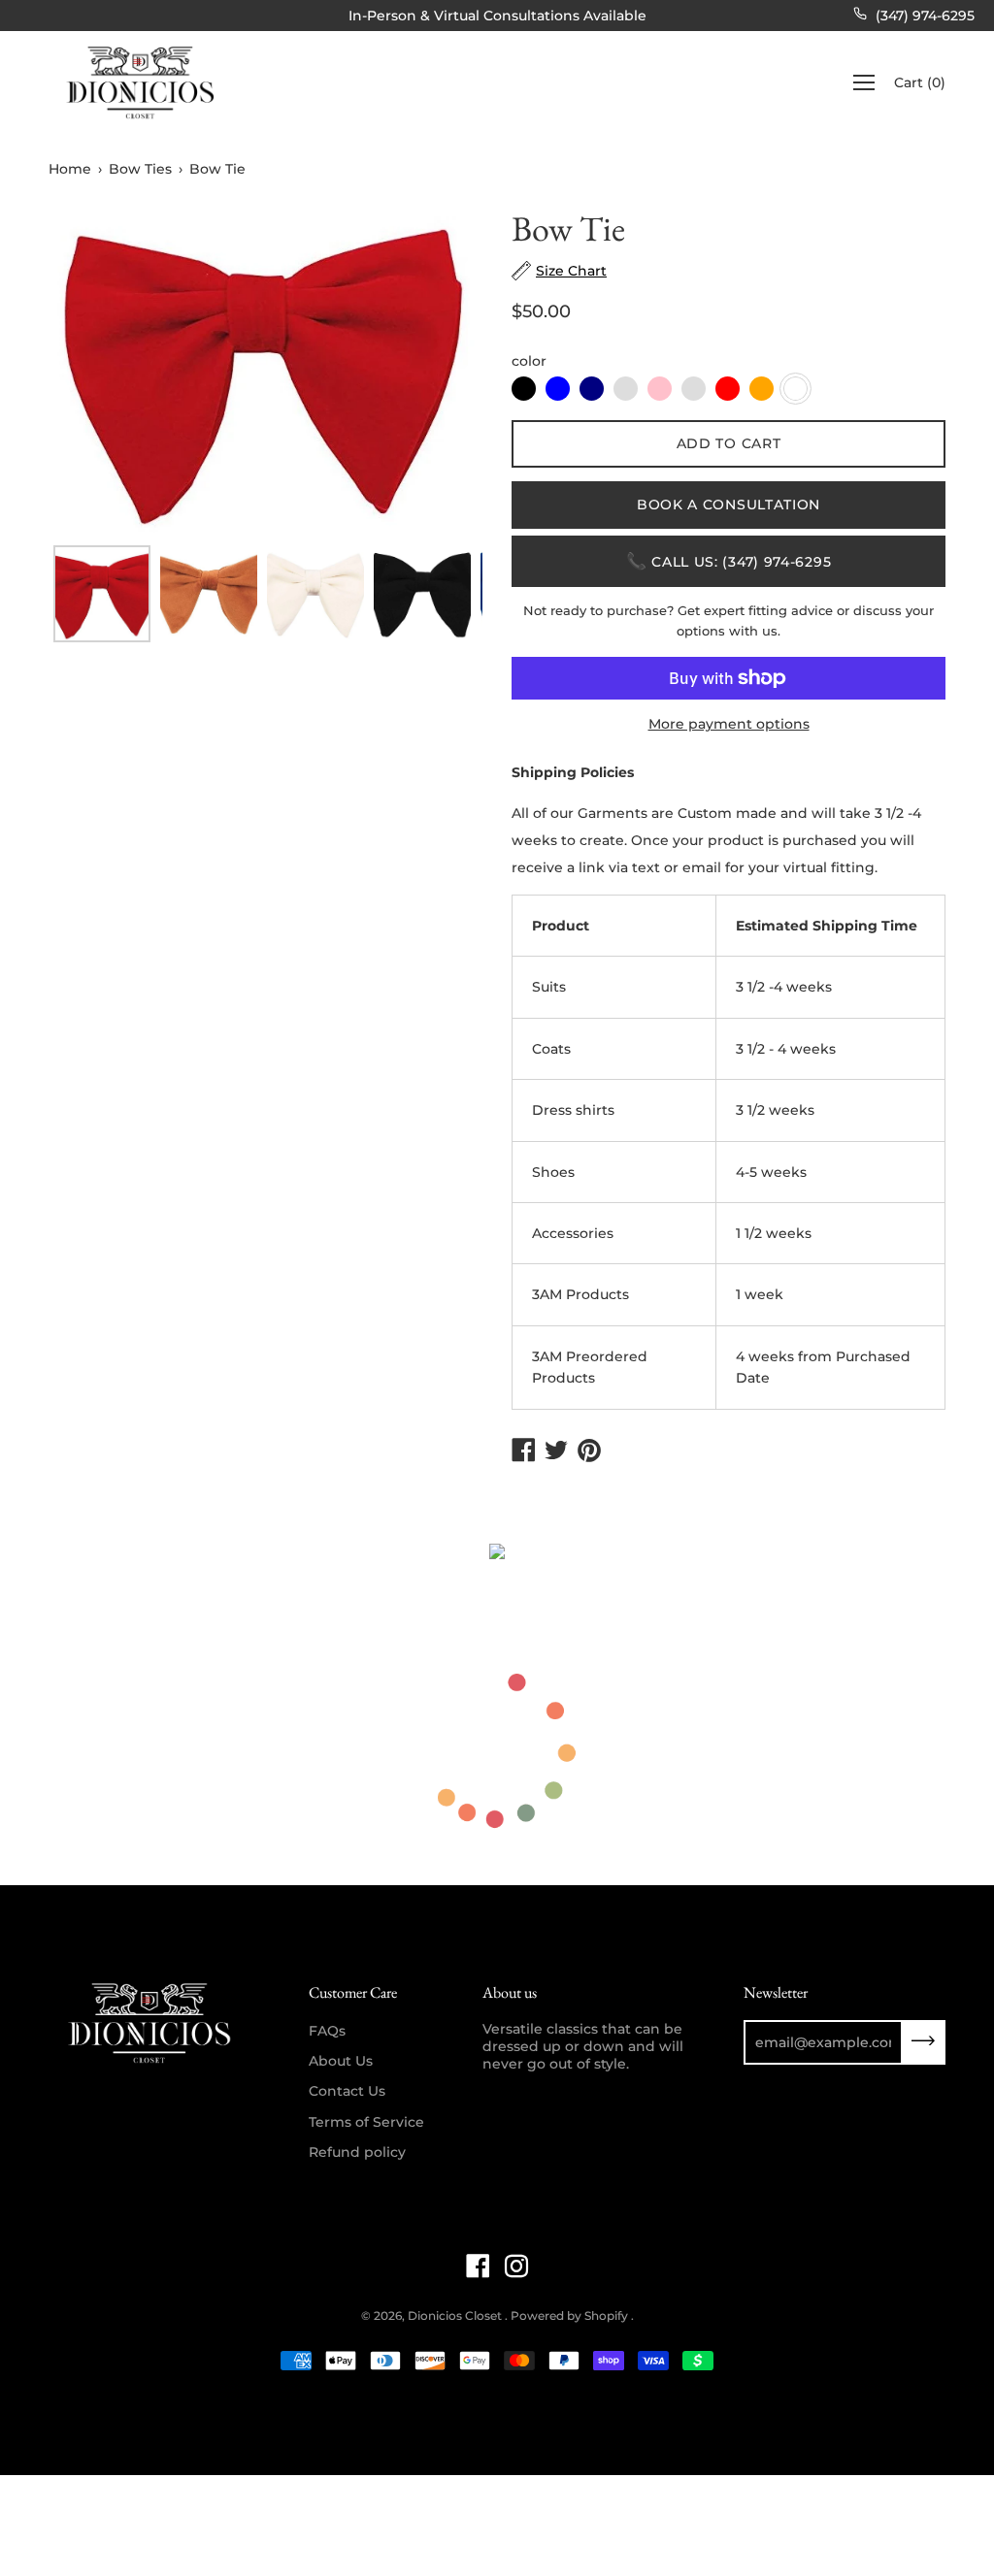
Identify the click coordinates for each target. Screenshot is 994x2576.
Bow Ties (140, 169)
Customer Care (353, 1992)
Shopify (606, 2315)
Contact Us (347, 2091)
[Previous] (97, 371)
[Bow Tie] (102, 594)
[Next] (434, 371)
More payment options (729, 724)
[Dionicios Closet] (141, 82)
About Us (341, 2061)
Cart (920, 82)
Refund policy (357, 2152)
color (529, 361)
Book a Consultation (729, 505)
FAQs (327, 2031)
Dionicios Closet (456, 2315)
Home (70, 169)
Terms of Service (366, 2122)
